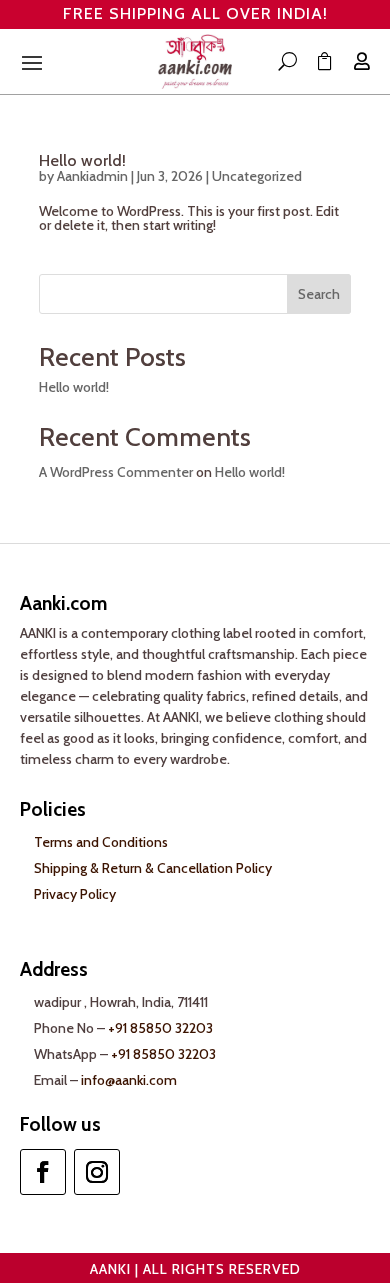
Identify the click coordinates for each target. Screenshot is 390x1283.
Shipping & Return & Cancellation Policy (153, 868)
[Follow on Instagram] (97, 1172)
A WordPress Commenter (116, 472)
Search (319, 294)
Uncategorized (257, 176)
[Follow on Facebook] (43, 1172)
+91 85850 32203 (160, 1028)
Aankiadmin (92, 176)
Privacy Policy (75, 894)
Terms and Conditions (101, 842)
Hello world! (82, 160)
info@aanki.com (129, 1080)
